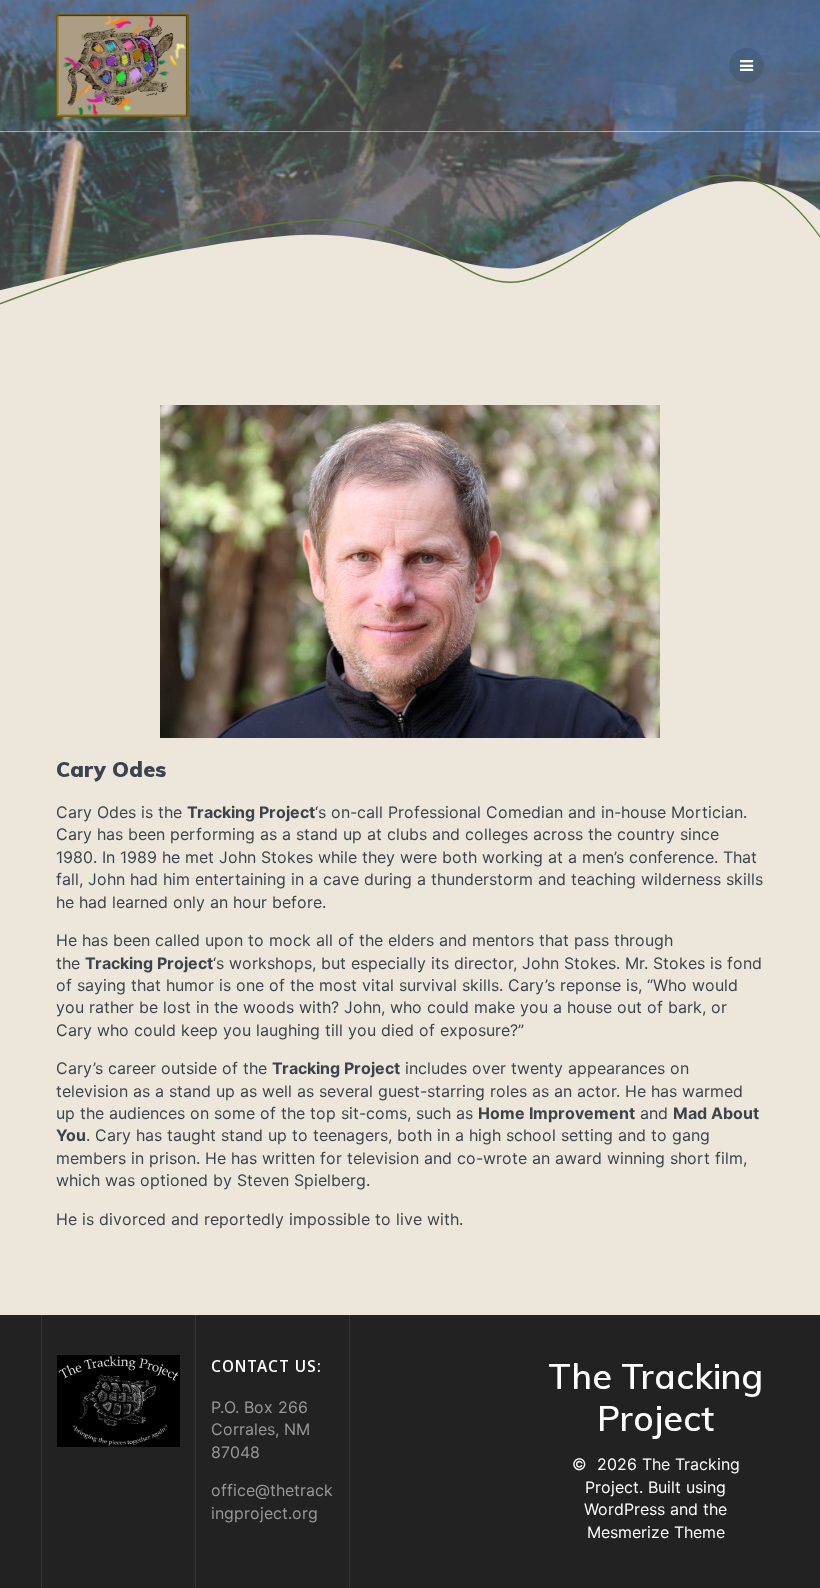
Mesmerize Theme (656, 1532)
